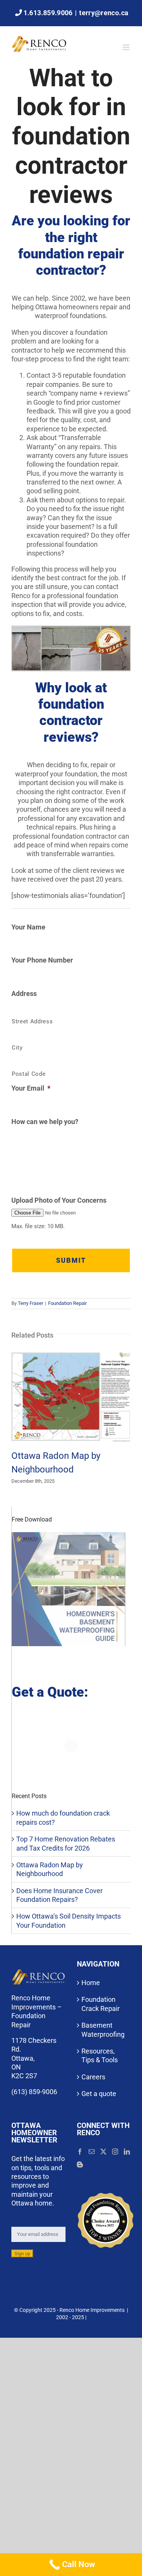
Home (91, 1983)
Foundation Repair (67, 1303)
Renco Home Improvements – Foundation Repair (37, 2012)
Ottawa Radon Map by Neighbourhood (71, 1397)
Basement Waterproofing (103, 2030)
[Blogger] (80, 2165)
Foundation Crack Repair (101, 2004)
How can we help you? (45, 1122)
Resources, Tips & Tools (100, 2055)
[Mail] (92, 2152)
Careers (93, 2077)
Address (24, 994)
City (17, 1048)
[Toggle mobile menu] (127, 47)
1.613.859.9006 (48, 13)
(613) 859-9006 (34, 2092)
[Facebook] (80, 2152)
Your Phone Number (42, 960)
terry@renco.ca (104, 13)
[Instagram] (115, 2152)
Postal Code (29, 1074)
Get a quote (99, 2094)
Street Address (32, 1021)
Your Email (31, 1088)
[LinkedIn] (127, 2152)
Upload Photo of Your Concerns (59, 1200)
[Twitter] (103, 2152)
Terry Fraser (30, 1303)
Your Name (28, 927)
